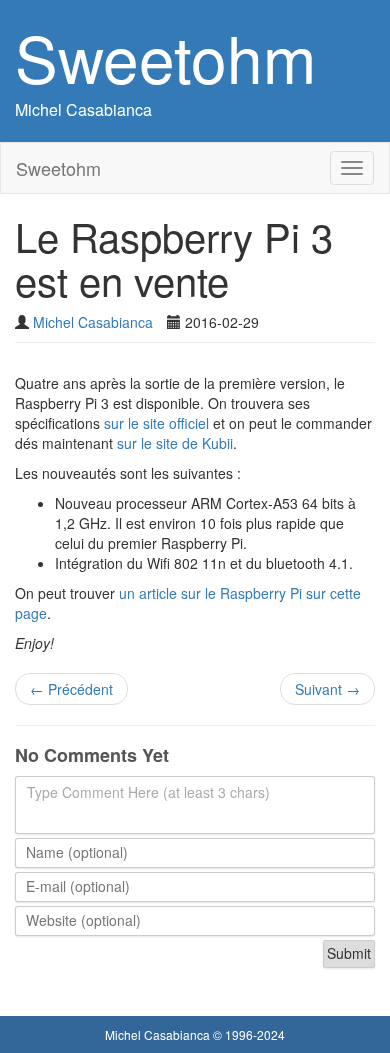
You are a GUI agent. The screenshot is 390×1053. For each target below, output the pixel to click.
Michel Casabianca (83, 109)
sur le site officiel (156, 423)
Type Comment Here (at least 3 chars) (148, 792)
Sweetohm (165, 56)
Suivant (327, 689)
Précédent (71, 689)
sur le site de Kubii (175, 443)
